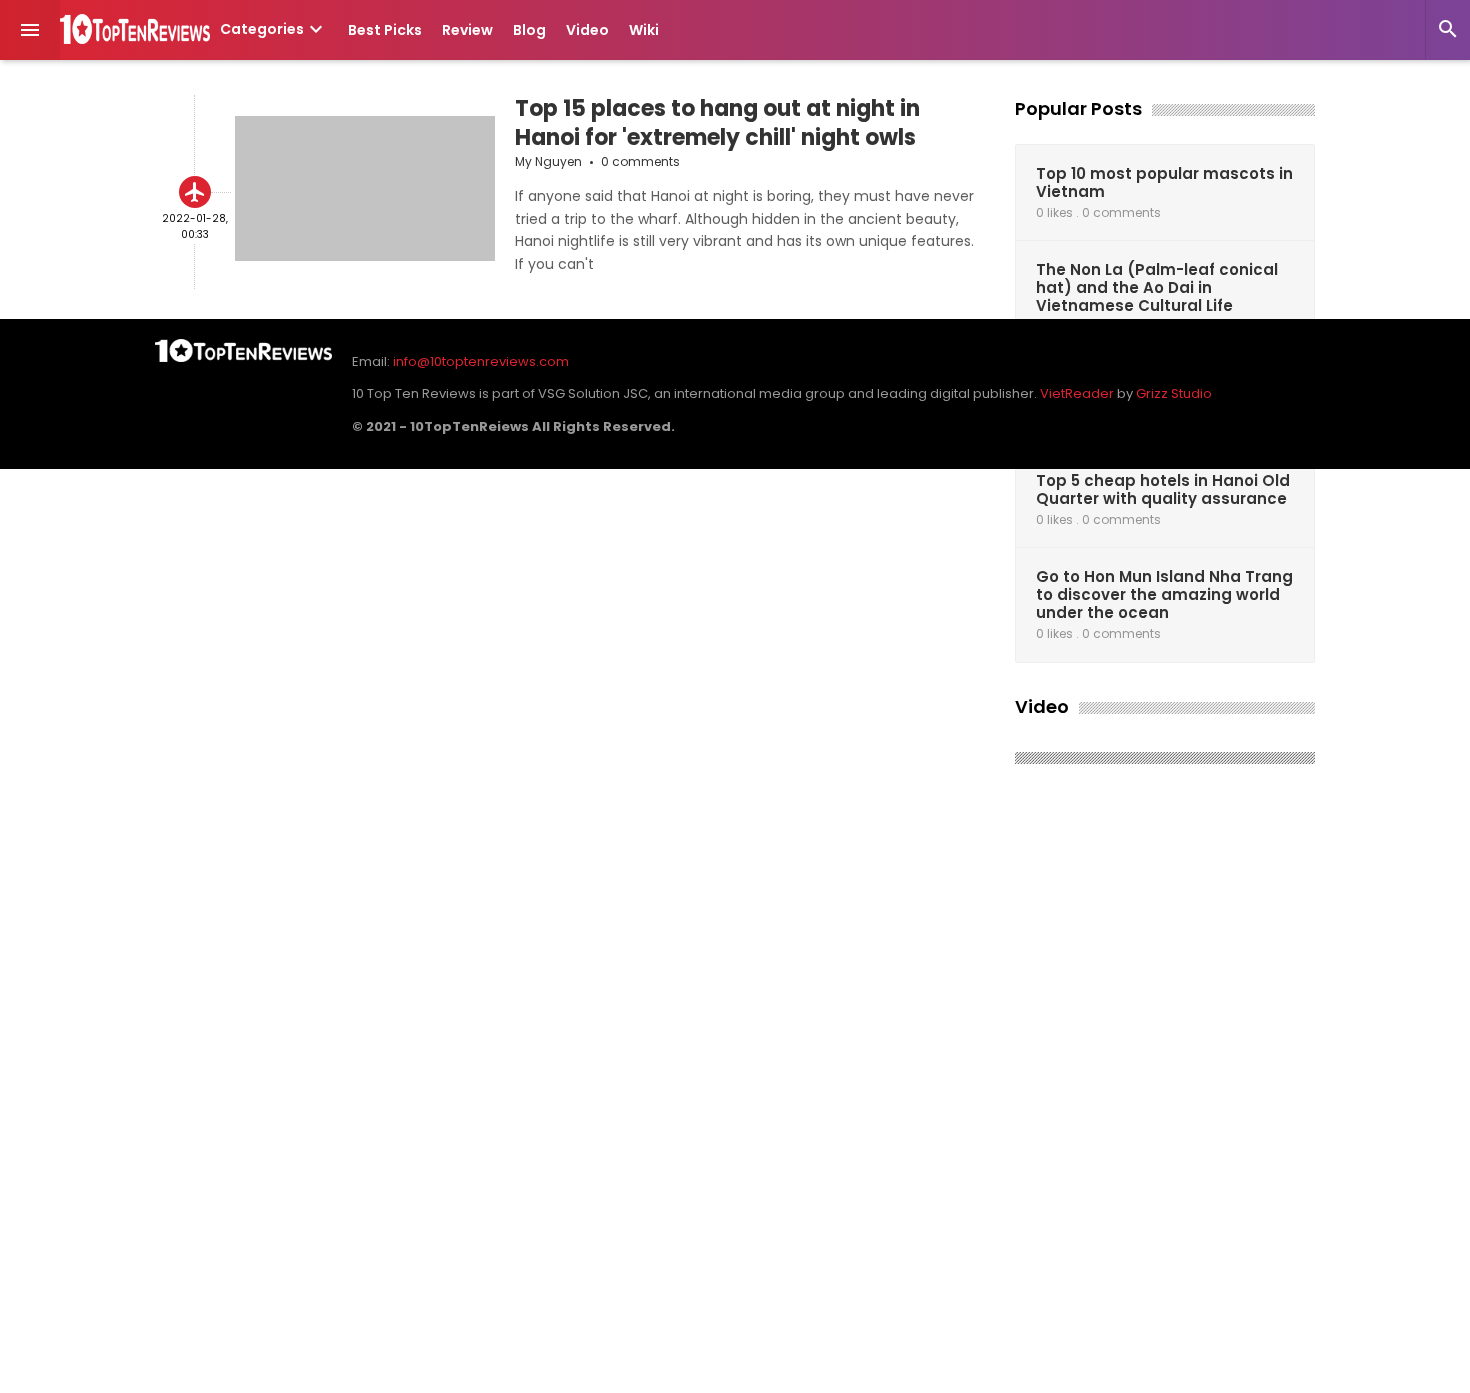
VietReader (1077, 393)
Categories (274, 29)
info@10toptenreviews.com (481, 361)
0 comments (640, 161)
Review (467, 30)
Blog (529, 30)
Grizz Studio (1174, 393)
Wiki (644, 30)
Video (587, 30)
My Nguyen (548, 161)
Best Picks (385, 30)
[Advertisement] (1165, 1086)
